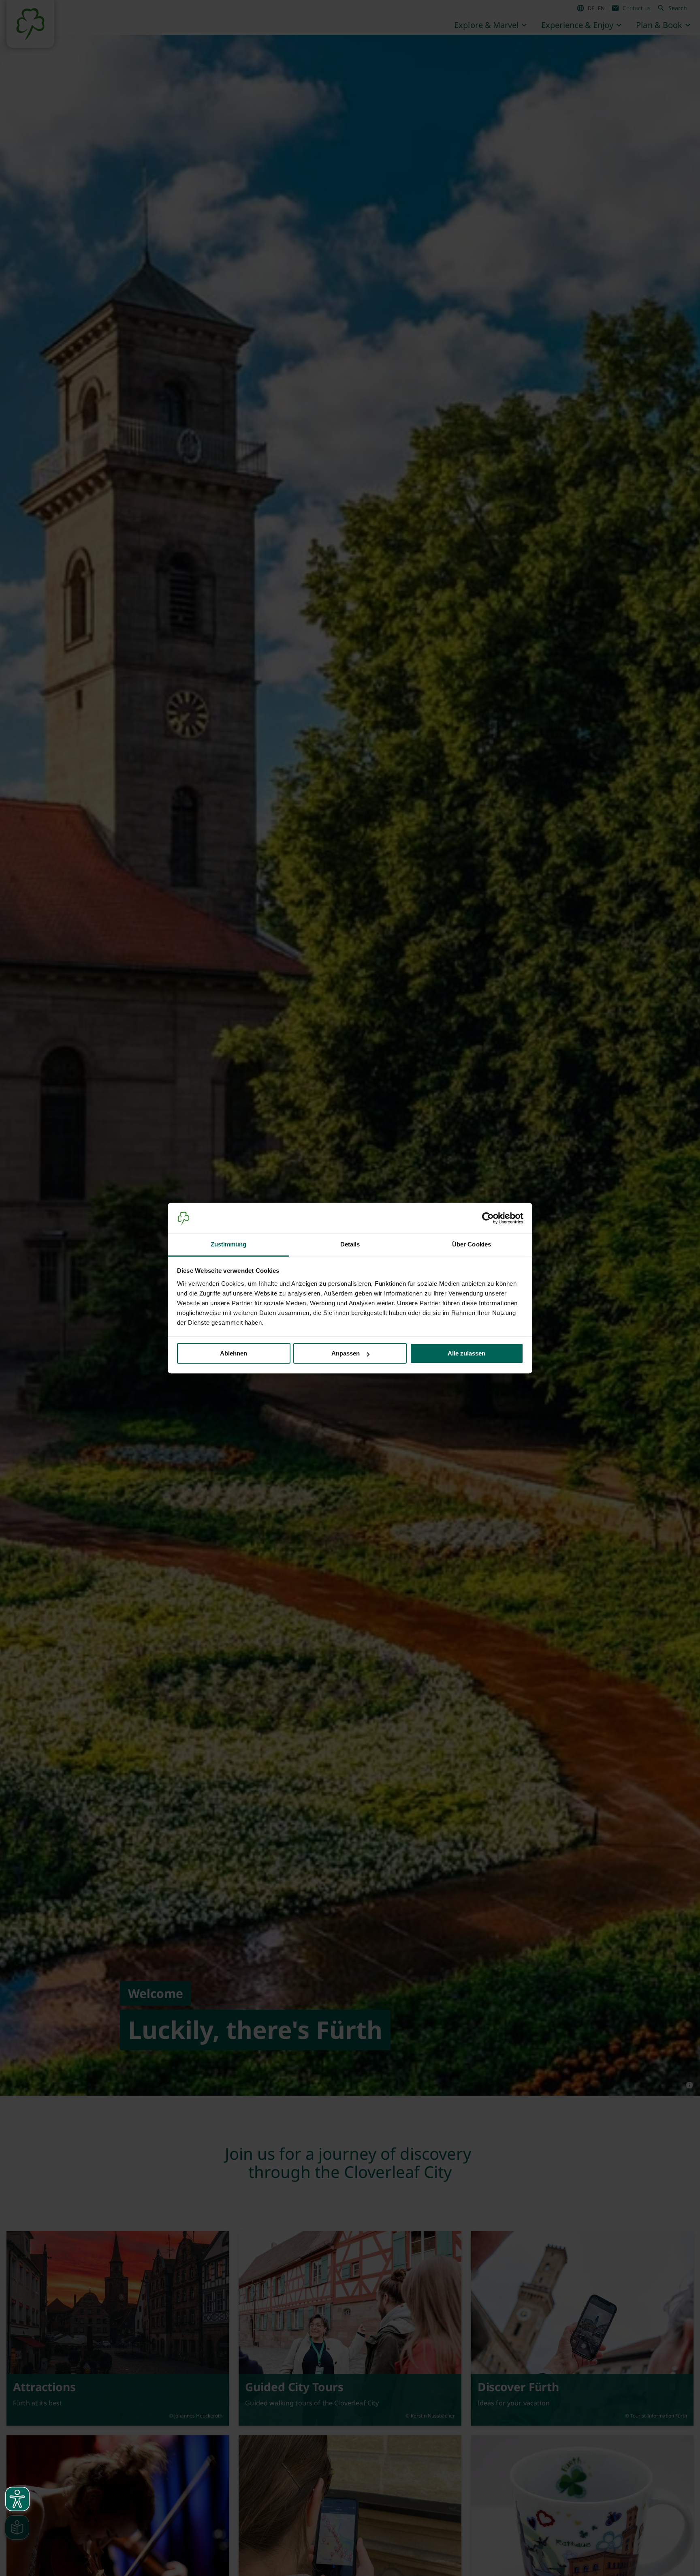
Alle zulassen (466, 1354)
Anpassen (346, 1354)
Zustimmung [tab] (229, 1245)
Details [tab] (350, 1245)
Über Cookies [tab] (472, 1245)
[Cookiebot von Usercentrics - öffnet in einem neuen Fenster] (488, 1218)
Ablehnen (234, 1354)
